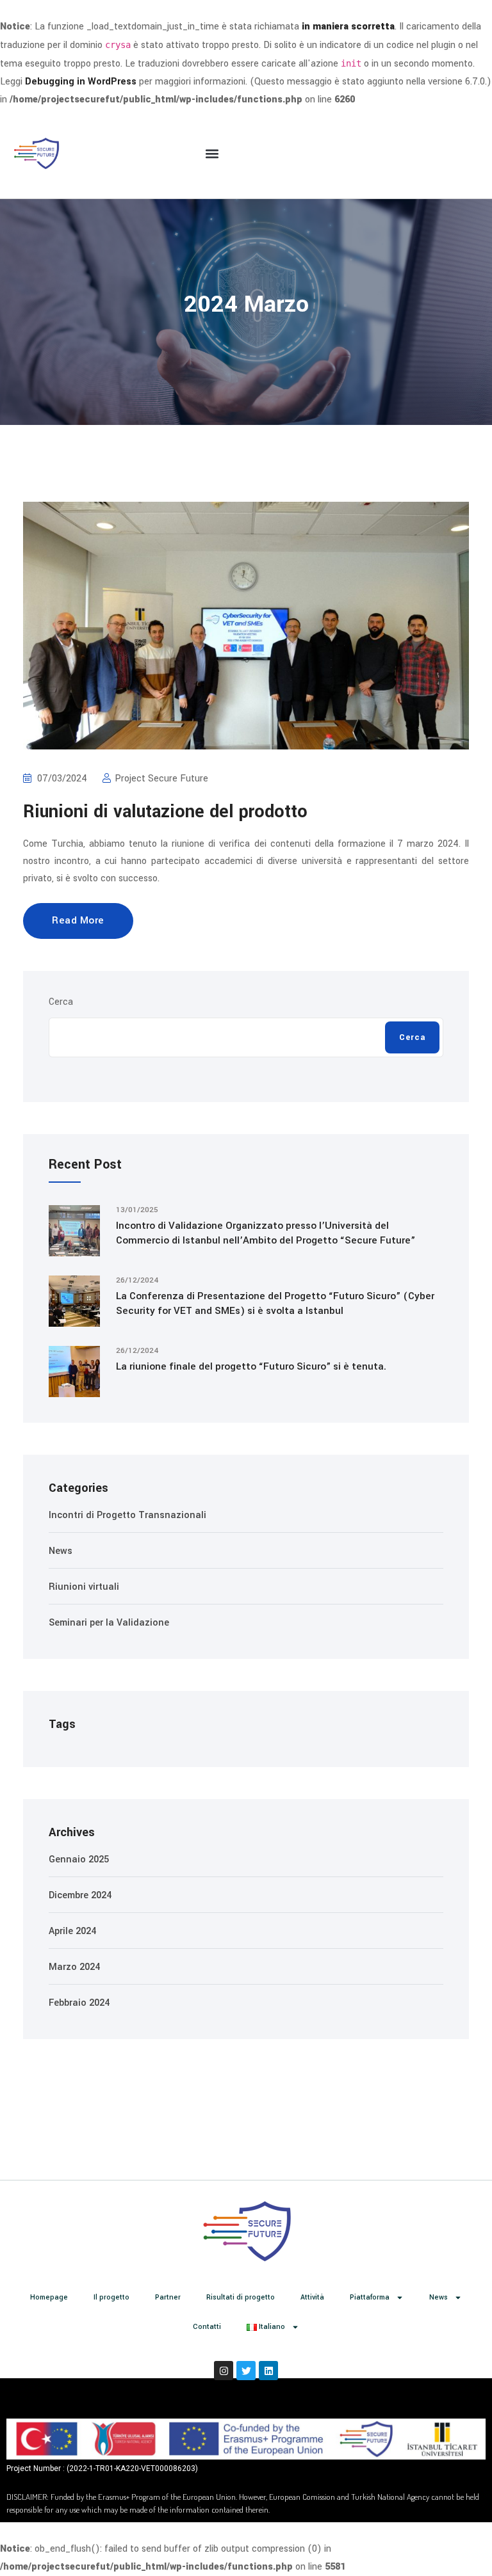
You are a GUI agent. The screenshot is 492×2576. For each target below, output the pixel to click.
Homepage (49, 2297)
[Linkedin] (268, 2371)
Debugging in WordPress (81, 82)
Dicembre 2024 (80, 1895)
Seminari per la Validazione (109, 1623)
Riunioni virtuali (84, 1587)
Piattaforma (370, 2297)
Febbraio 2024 (79, 2003)
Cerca (61, 1002)
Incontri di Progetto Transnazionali (127, 1515)
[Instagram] (224, 2371)
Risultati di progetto (241, 2297)
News (61, 1551)
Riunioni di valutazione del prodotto (165, 812)
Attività (312, 2297)
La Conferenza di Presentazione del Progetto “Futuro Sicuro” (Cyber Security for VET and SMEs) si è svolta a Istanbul (275, 1303)
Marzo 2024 (74, 1967)
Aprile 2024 (72, 1931)
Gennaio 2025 (79, 1860)
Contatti (207, 2327)
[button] (212, 154)
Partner (168, 2297)
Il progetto (111, 2297)
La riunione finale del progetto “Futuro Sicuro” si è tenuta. (251, 1366)
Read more (78, 920)
